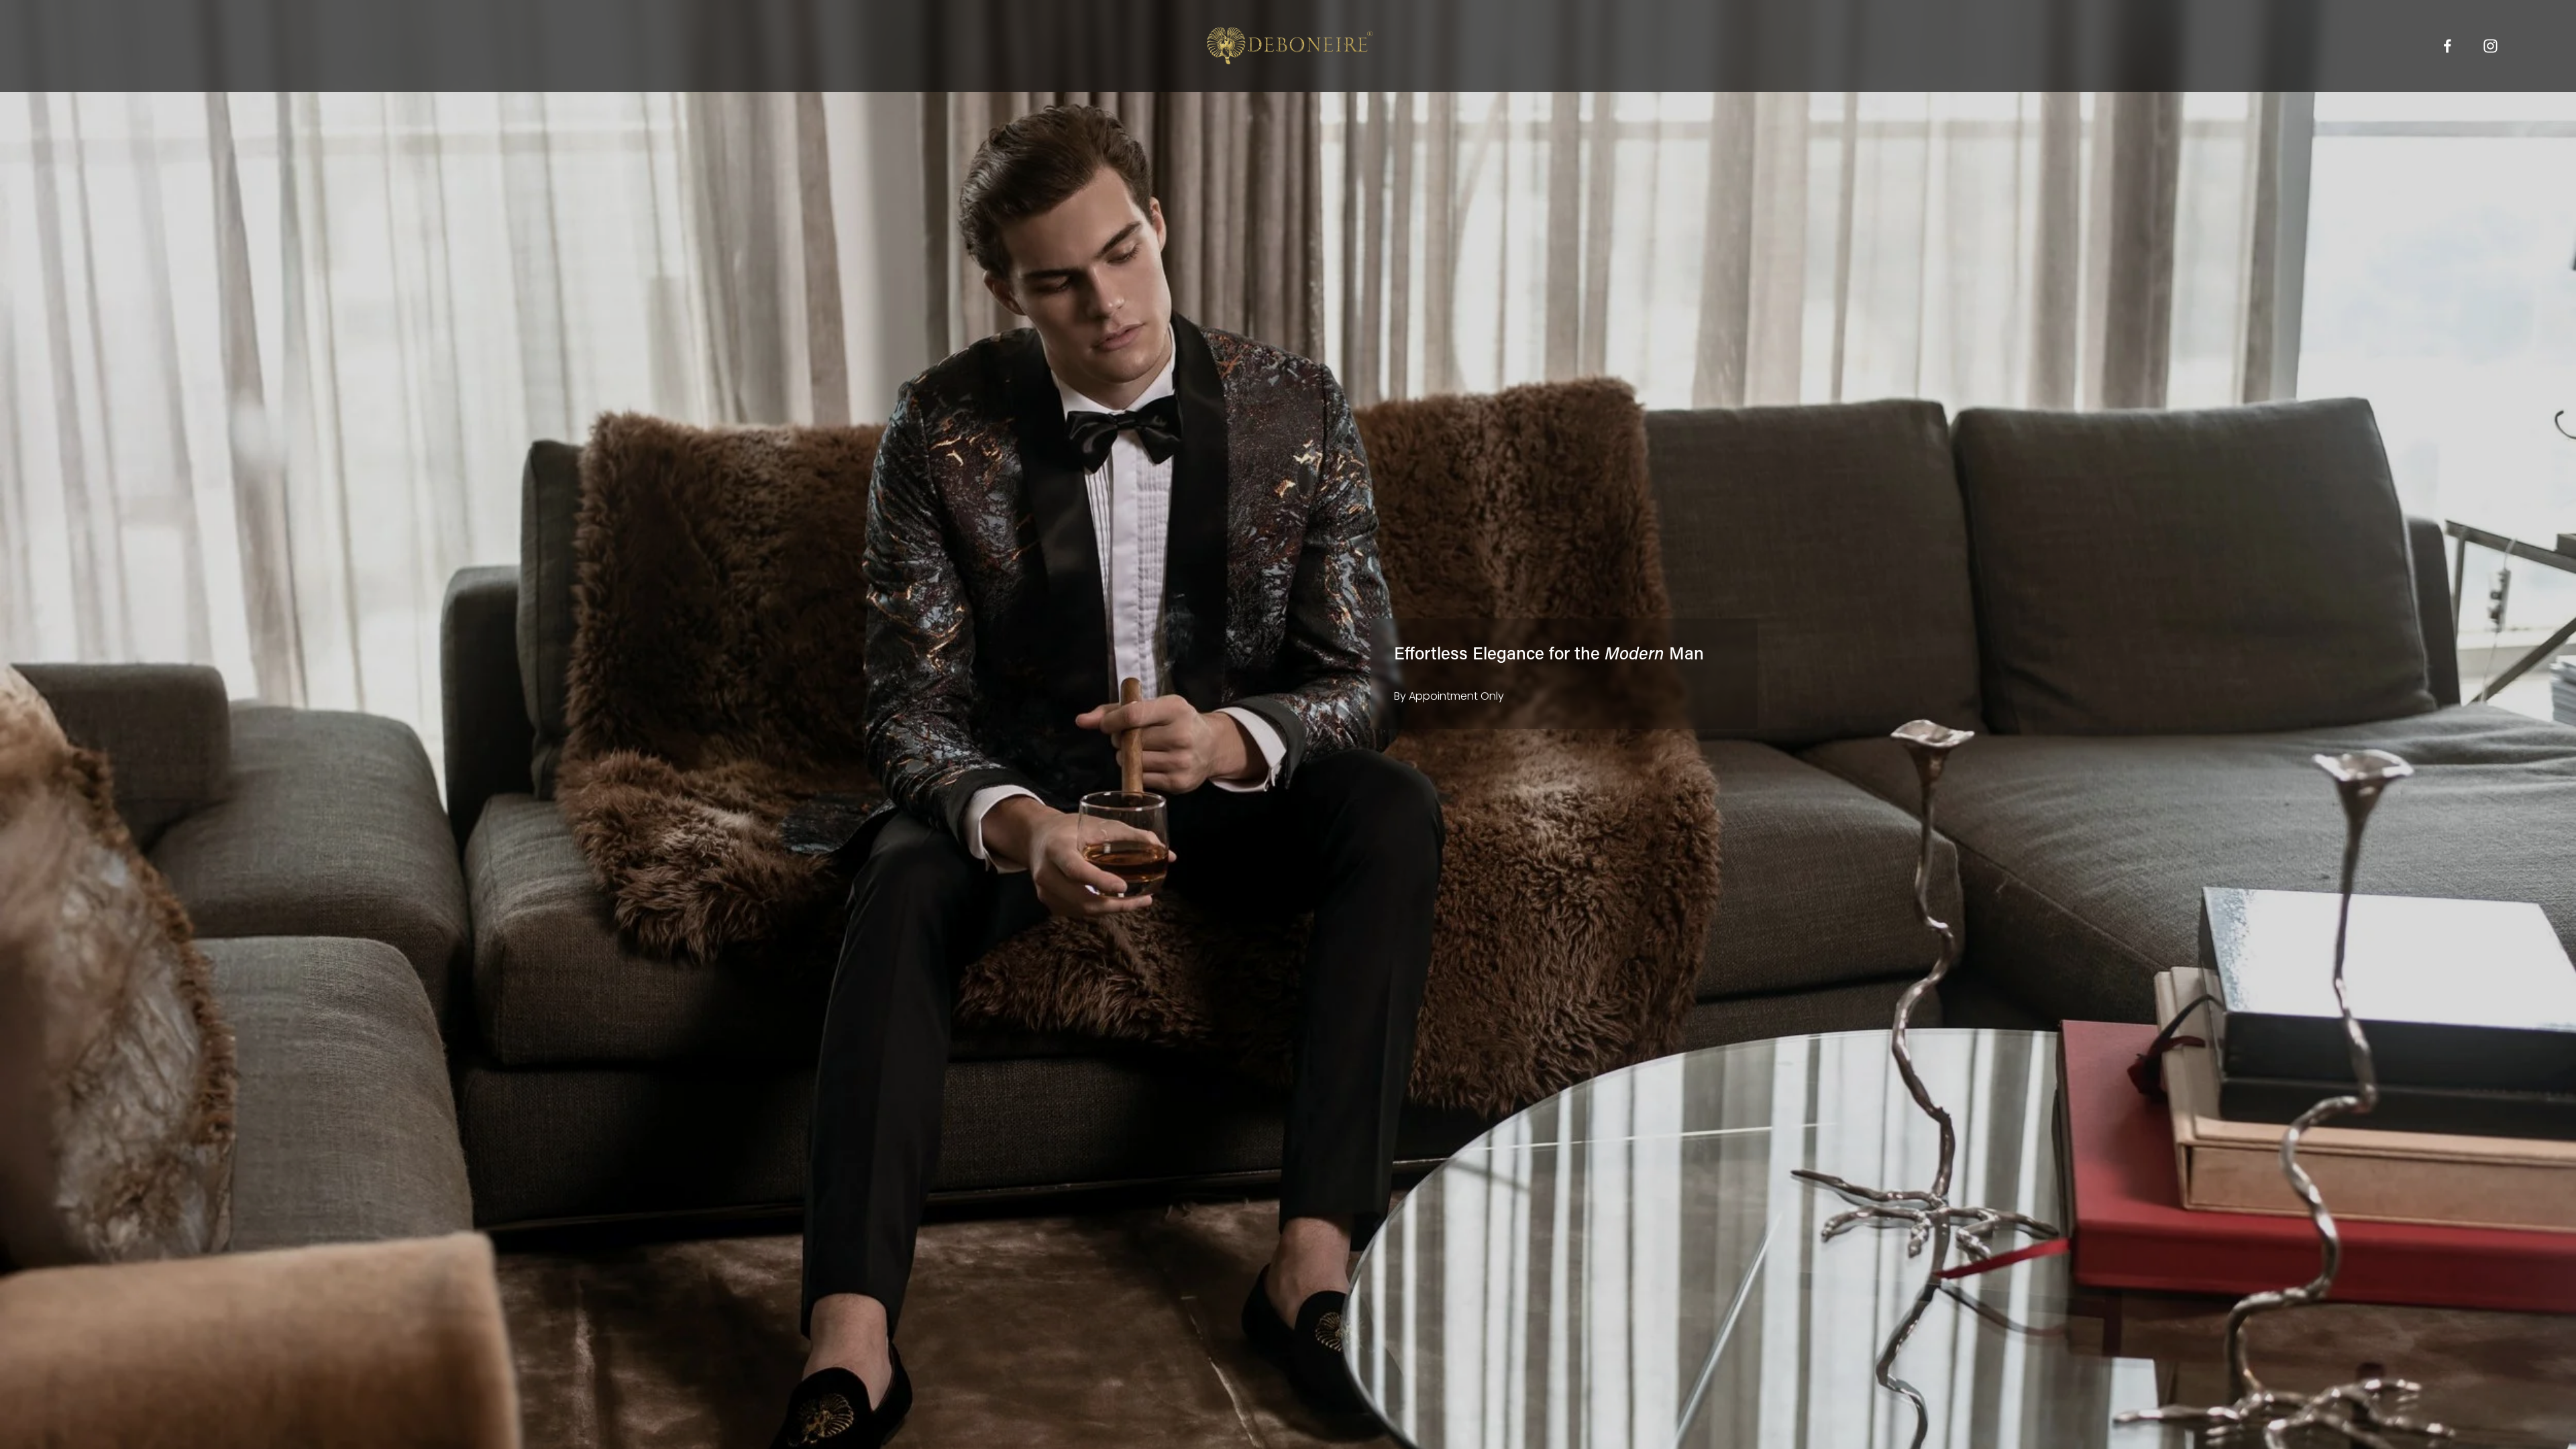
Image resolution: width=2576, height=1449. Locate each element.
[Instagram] (2490, 46)
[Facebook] (2448, 46)
